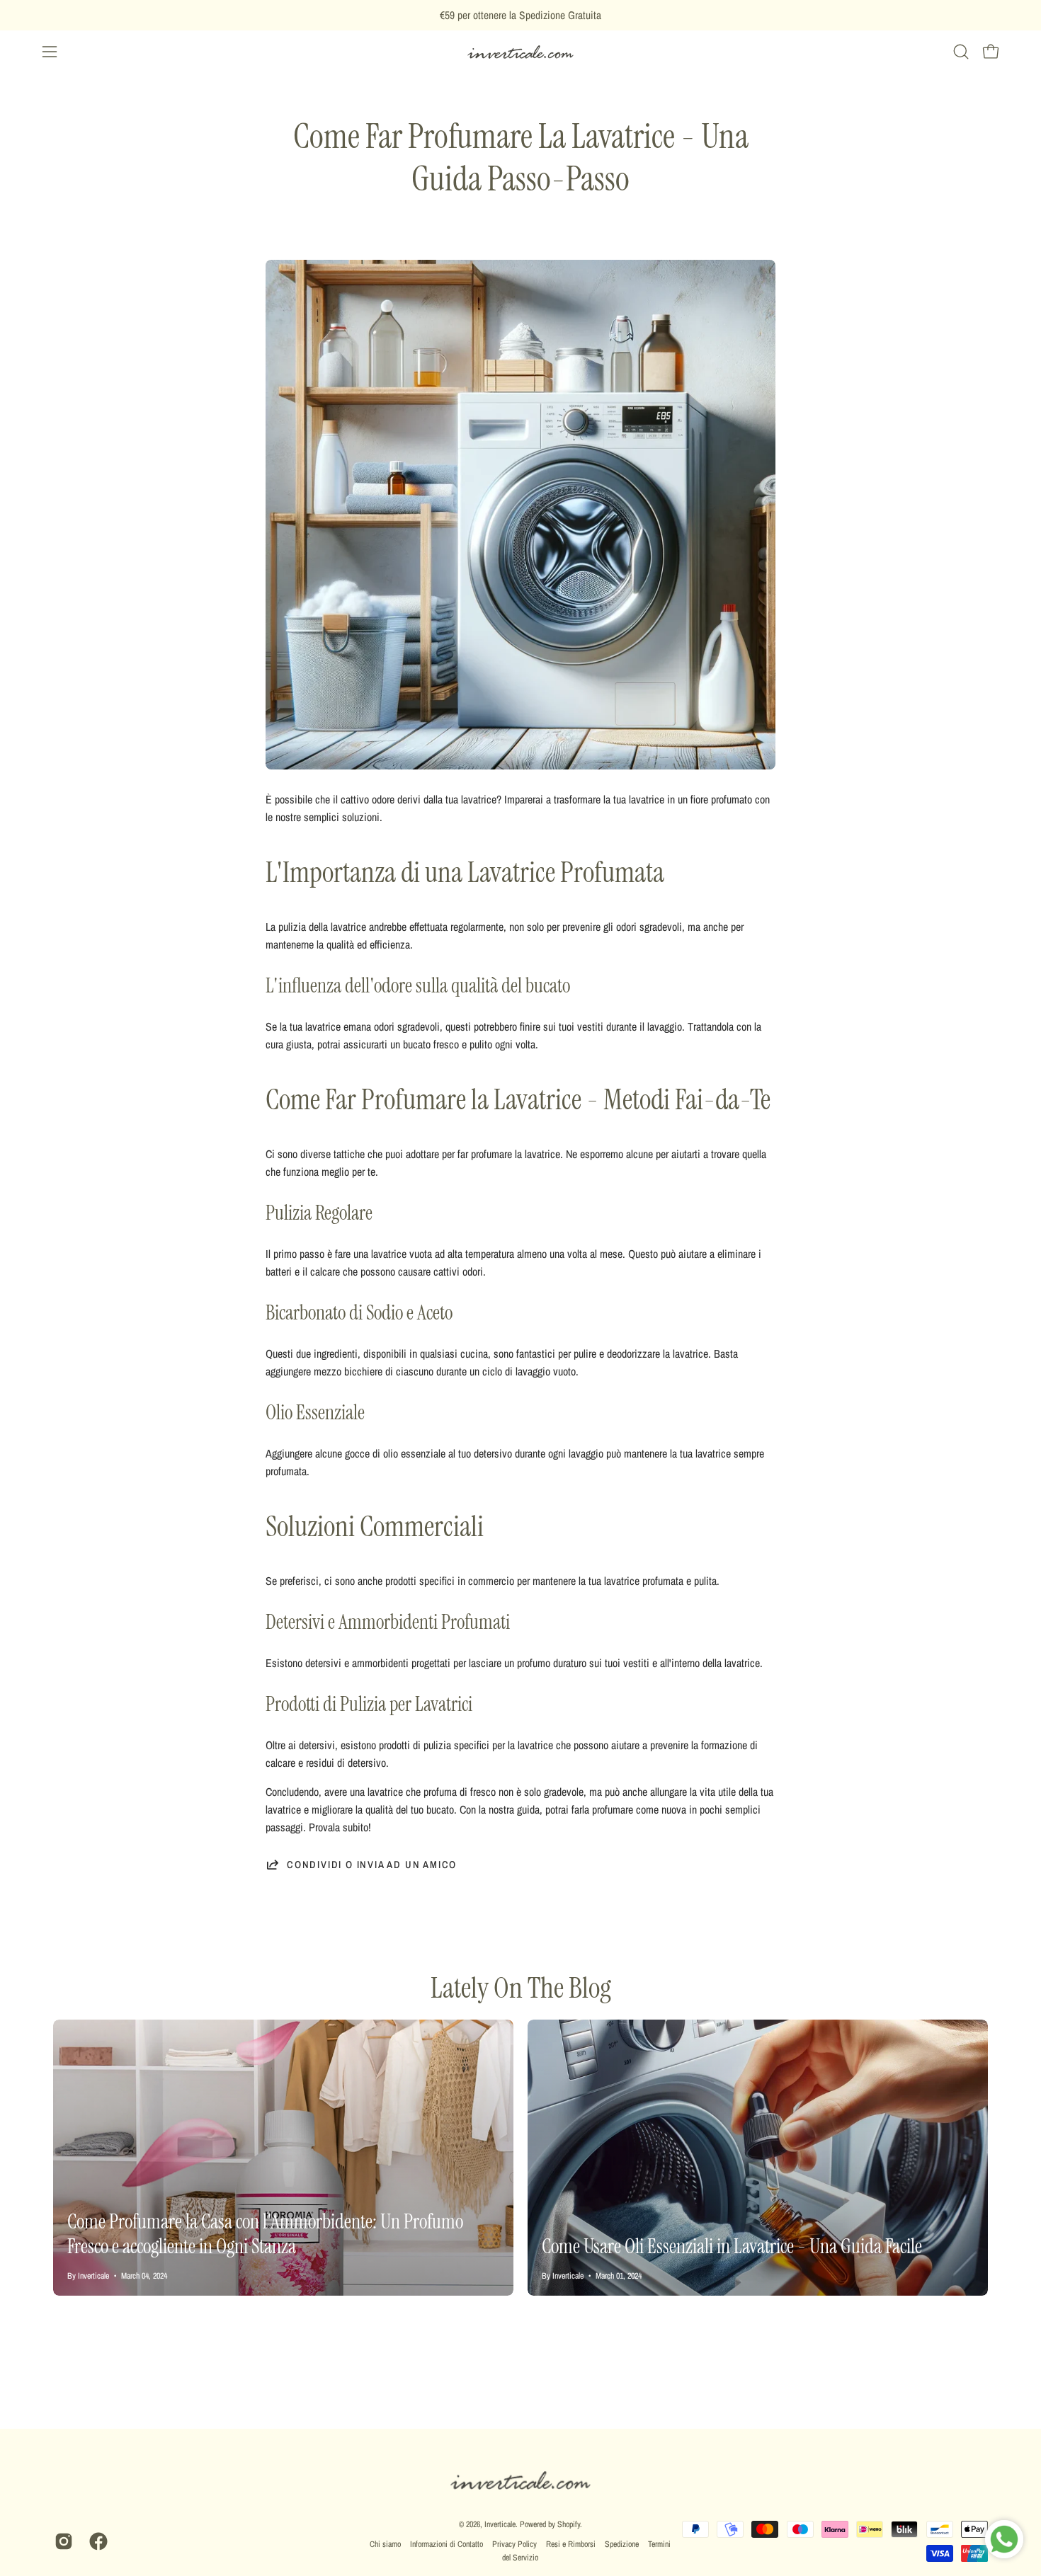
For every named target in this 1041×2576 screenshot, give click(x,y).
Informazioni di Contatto (446, 2544)
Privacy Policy (514, 2544)
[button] (961, 52)
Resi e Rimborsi (571, 2544)
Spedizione (622, 2544)
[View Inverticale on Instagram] (61, 2541)
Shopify (569, 2524)
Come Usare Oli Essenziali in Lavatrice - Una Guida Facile (732, 2246)
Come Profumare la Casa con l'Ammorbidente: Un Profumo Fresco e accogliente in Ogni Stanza (265, 2234)
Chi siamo (385, 2544)
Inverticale (500, 2524)
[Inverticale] (520, 52)
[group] (520, 15)
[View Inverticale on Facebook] (96, 2541)
